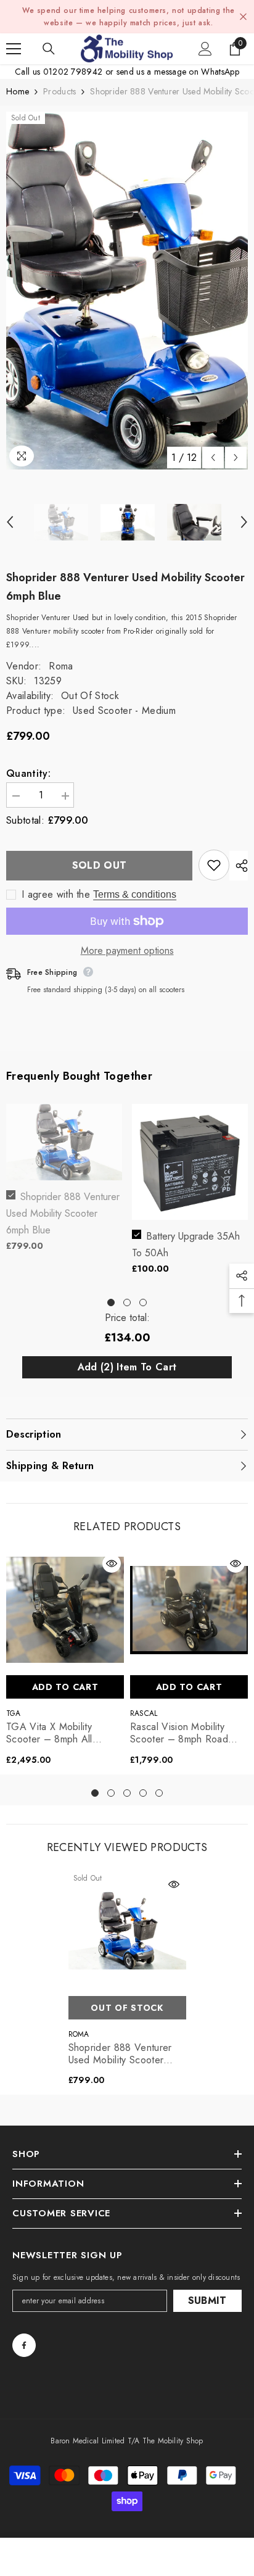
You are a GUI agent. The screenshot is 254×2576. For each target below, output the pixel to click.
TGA (14, 1713)
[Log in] (205, 49)
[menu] (14, 49)
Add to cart (65, 1687)
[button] (213, 458)
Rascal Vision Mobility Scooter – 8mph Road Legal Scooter (179, 1733)
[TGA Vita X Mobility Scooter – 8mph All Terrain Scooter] (65, 1610)
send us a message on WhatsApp (178, 72)
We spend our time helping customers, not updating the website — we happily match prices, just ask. (129, 17)
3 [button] (143, 1302)
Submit (207, 2301)
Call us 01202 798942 (59, 72)
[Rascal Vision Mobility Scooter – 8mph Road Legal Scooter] (189, 1610)
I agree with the (56, 895)
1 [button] (111, 1302)
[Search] (49, 49)
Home (18, 91)
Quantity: (28, 774)
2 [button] (127, 1302)
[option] (127, 291)
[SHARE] (239, 866)
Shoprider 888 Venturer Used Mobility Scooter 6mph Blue (63, 1213)
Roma (61, 666)
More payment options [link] (127, 951)
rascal (144, 1713)
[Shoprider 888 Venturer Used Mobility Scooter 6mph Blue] (127, 1931)
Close (243, 17)
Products (59, 91)
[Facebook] (24, 2345)
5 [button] (159, 1793)
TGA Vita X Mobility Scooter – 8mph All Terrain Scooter (49, 1733)
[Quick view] (112, 1563)
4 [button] (143, 1793)
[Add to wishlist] (214, 865)
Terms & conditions (135, 894)
